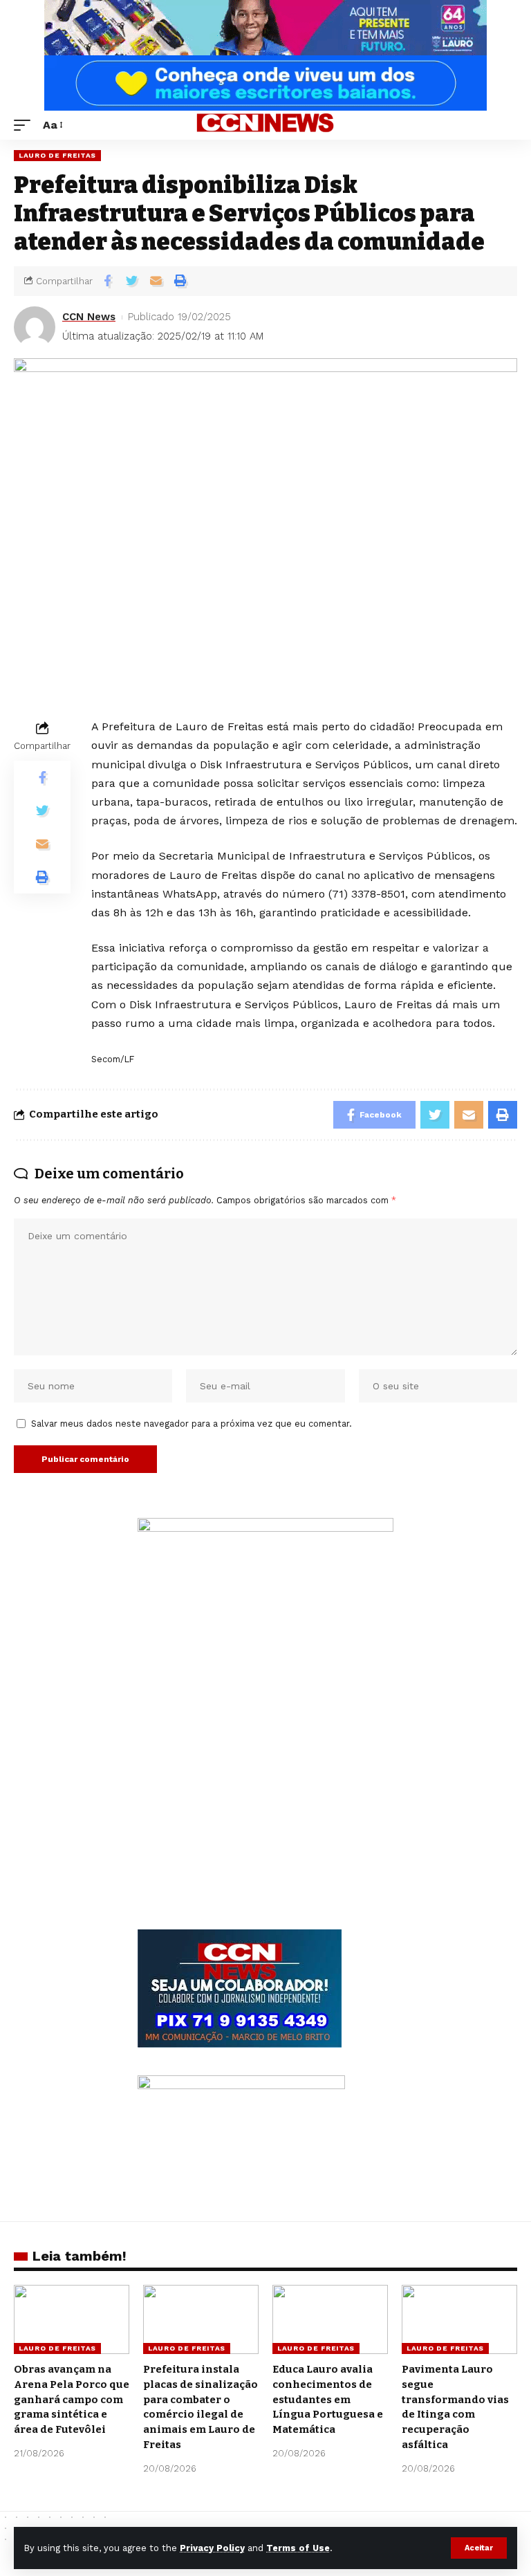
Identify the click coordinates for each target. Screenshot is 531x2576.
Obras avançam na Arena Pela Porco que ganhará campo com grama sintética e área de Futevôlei (72, 2399)
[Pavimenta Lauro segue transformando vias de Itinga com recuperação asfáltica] (459, 2319)
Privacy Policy (212, 2548)
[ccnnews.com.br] (265, 125)
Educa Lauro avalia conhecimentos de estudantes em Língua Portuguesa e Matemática (328, 2399)
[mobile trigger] (26, 125)
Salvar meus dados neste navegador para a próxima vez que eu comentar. (192, 1424)
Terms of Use (298, 2548)
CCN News (89, 317)
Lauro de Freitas (57, 155)
